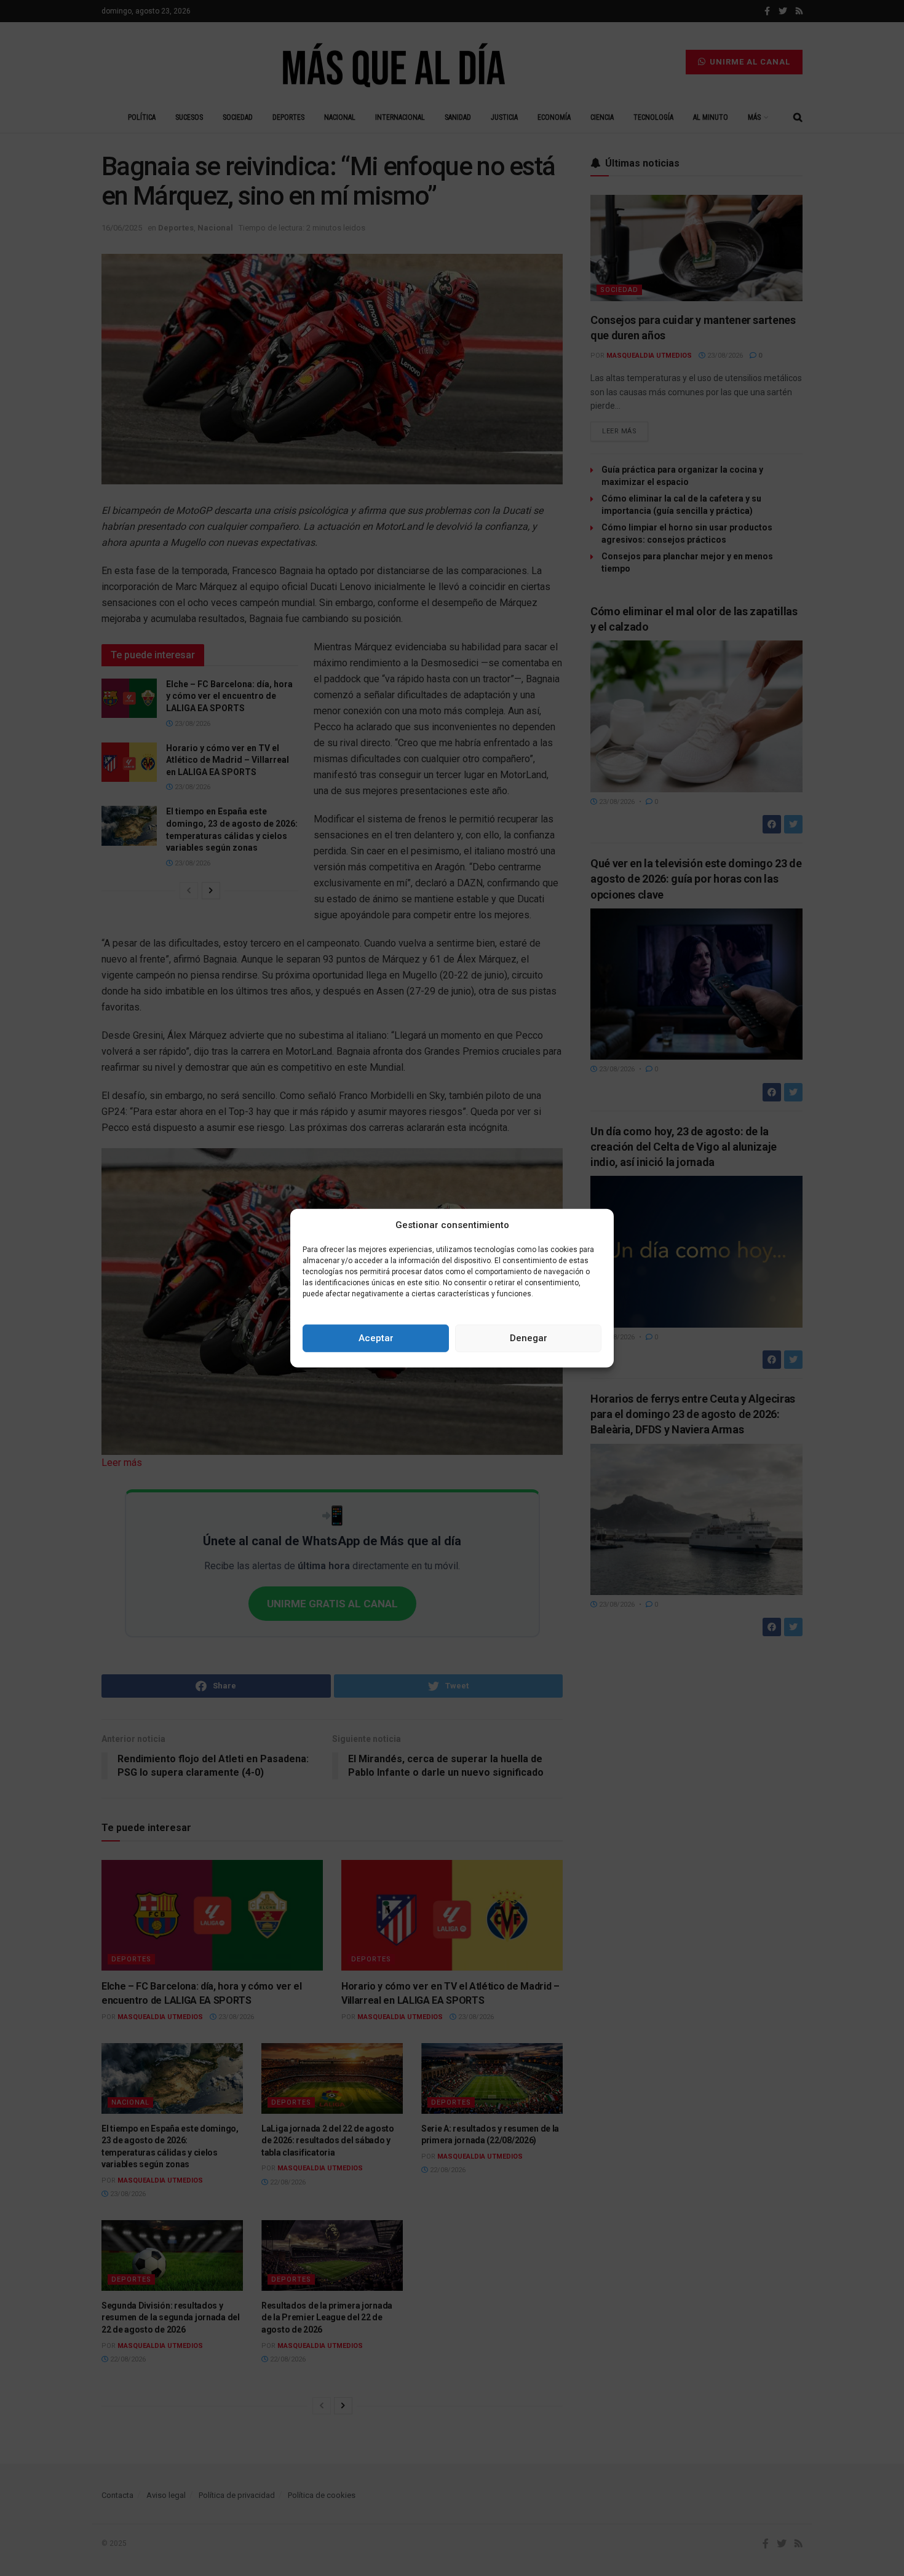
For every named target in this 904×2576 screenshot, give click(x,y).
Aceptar (376, 1338)
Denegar (529, 1338)
